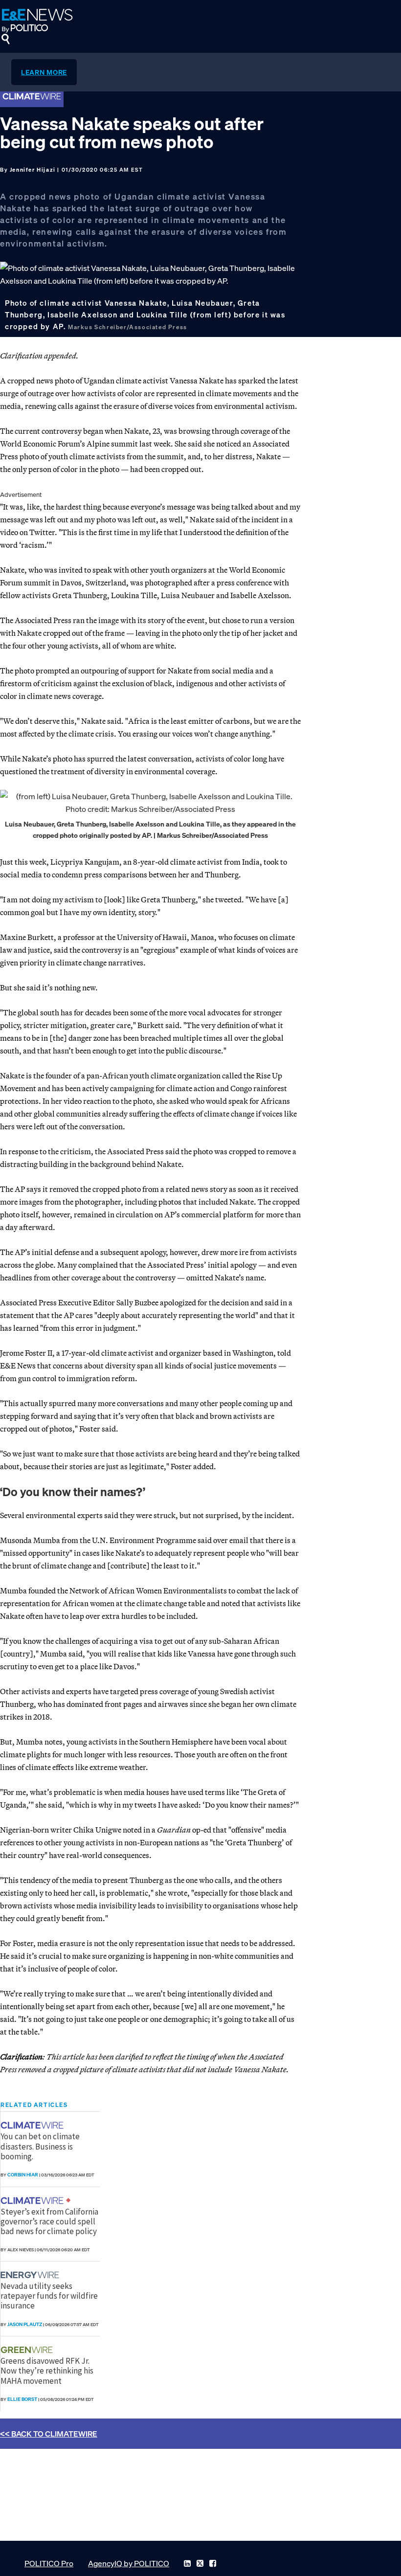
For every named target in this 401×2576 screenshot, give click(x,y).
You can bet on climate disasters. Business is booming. (40, 2146)
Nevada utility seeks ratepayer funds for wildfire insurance (49, 2296)
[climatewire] (33, 2125)
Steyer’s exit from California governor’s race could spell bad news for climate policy (49, 2222)
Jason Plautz (25, 2324)
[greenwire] (28, 2350)
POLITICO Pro (49, 2563)
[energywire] (31, 2275)
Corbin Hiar (23, 2175)
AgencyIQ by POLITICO (129, 2563)
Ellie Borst (22, 2399)
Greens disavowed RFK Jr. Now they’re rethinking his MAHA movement (47, 2371)
